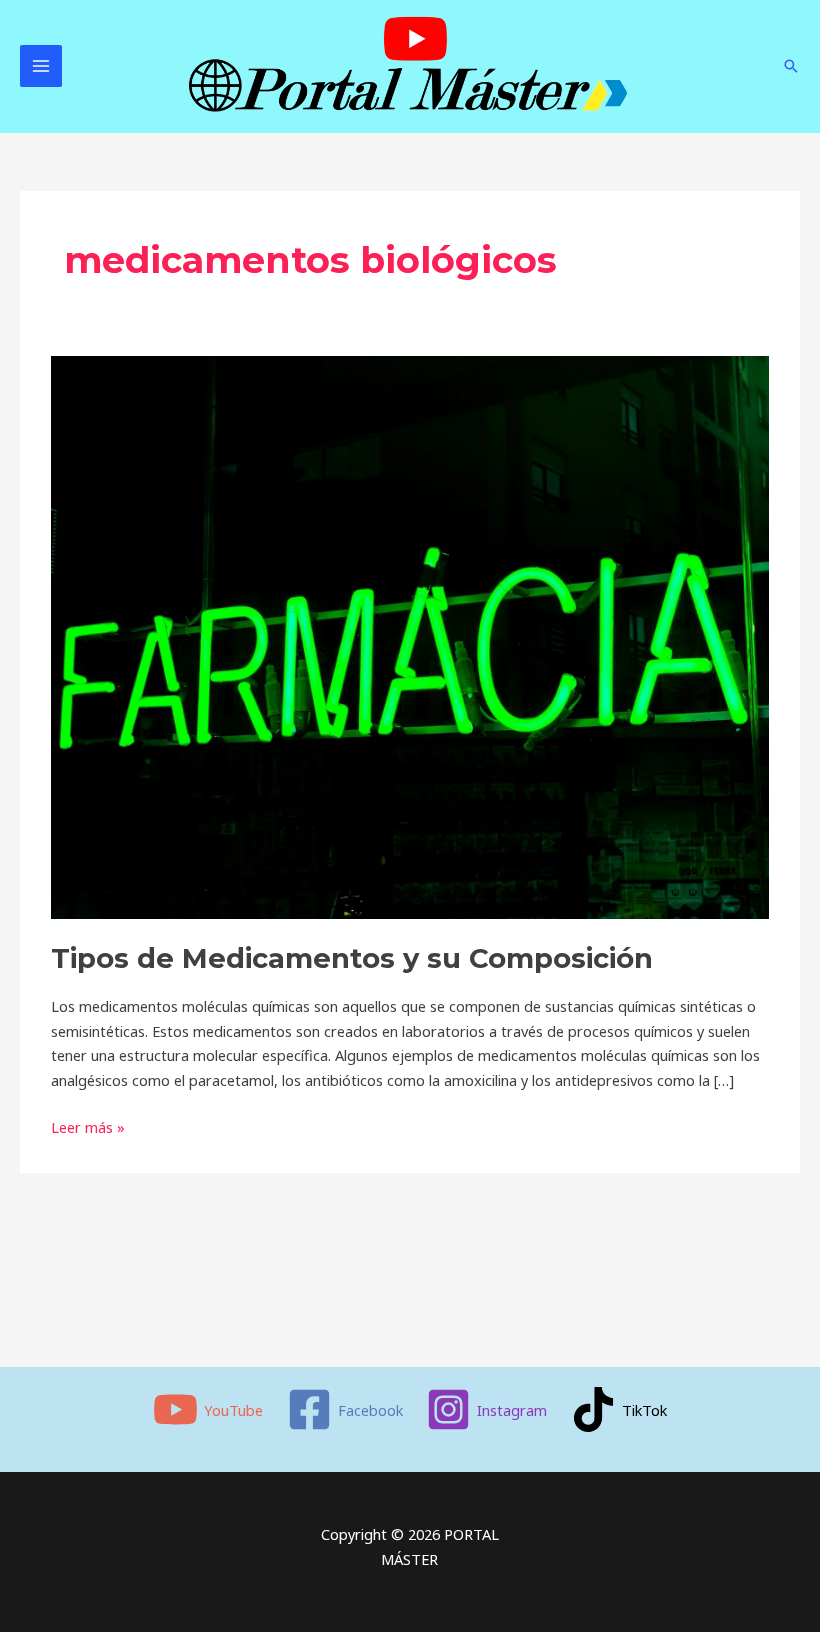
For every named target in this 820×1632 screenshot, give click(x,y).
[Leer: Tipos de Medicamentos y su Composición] (410, 635)
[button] (791, 66)
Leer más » (88, 1126)
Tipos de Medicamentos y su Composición (352, 958)
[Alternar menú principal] (41, 66)
